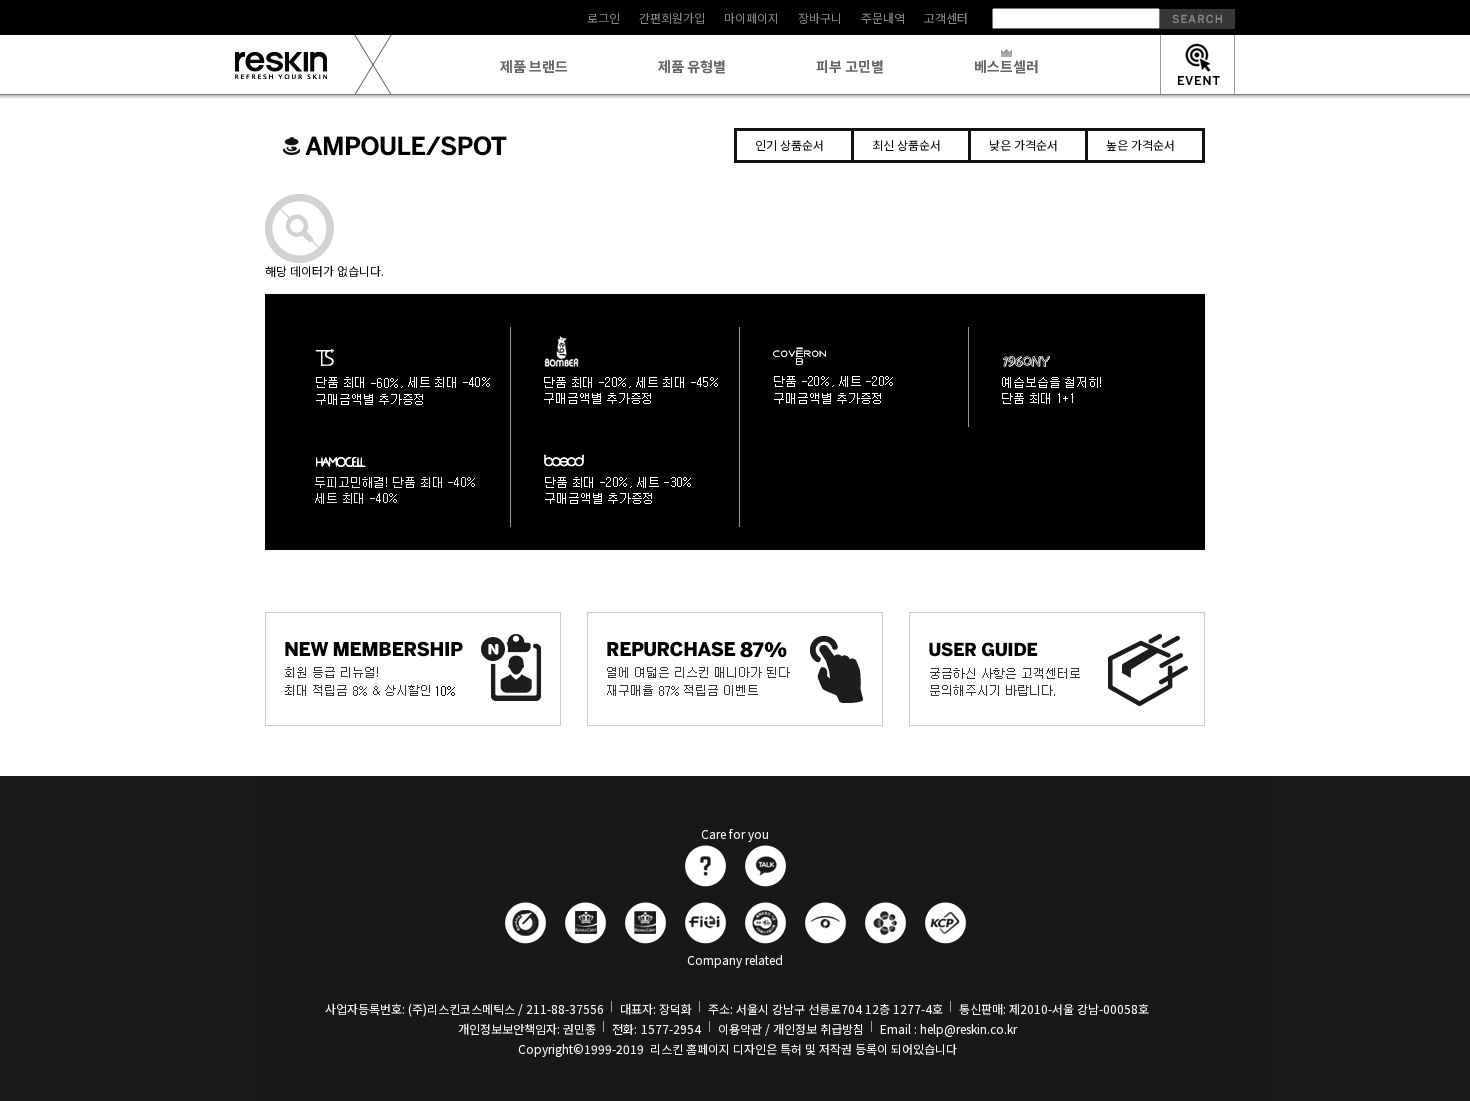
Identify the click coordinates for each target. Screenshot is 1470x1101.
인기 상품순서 (789, 144)
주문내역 (883, 17)
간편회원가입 (672, 17)
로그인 (603, 17)
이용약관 (740, 1028)
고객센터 (946, 17)
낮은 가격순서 (1023, 144)
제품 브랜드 (534, 66)
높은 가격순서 (1140, 144)
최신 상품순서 (906, 144)
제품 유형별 (692, 66)
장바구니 (820, 17)
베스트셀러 (1006, 66)
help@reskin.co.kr (968, 1028)
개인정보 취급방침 (818, 1028)
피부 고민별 (850, 66)
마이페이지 (751, 17)
